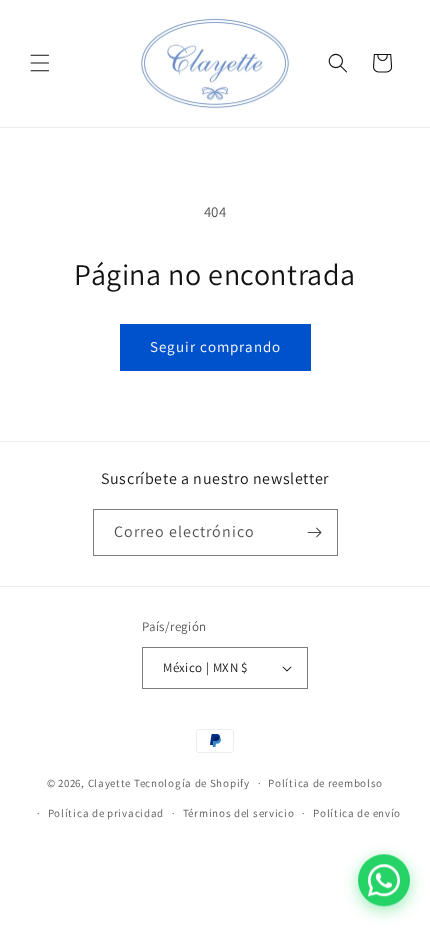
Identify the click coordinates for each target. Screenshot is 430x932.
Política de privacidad (106, 813)
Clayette (110, 783)
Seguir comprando (215, 346)
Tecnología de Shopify (192, 783)
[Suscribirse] (315, 532)
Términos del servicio (239, 813)
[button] (40, 63)
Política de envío (357, 813)
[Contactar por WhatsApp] (384, 881)
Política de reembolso (325, 783)
